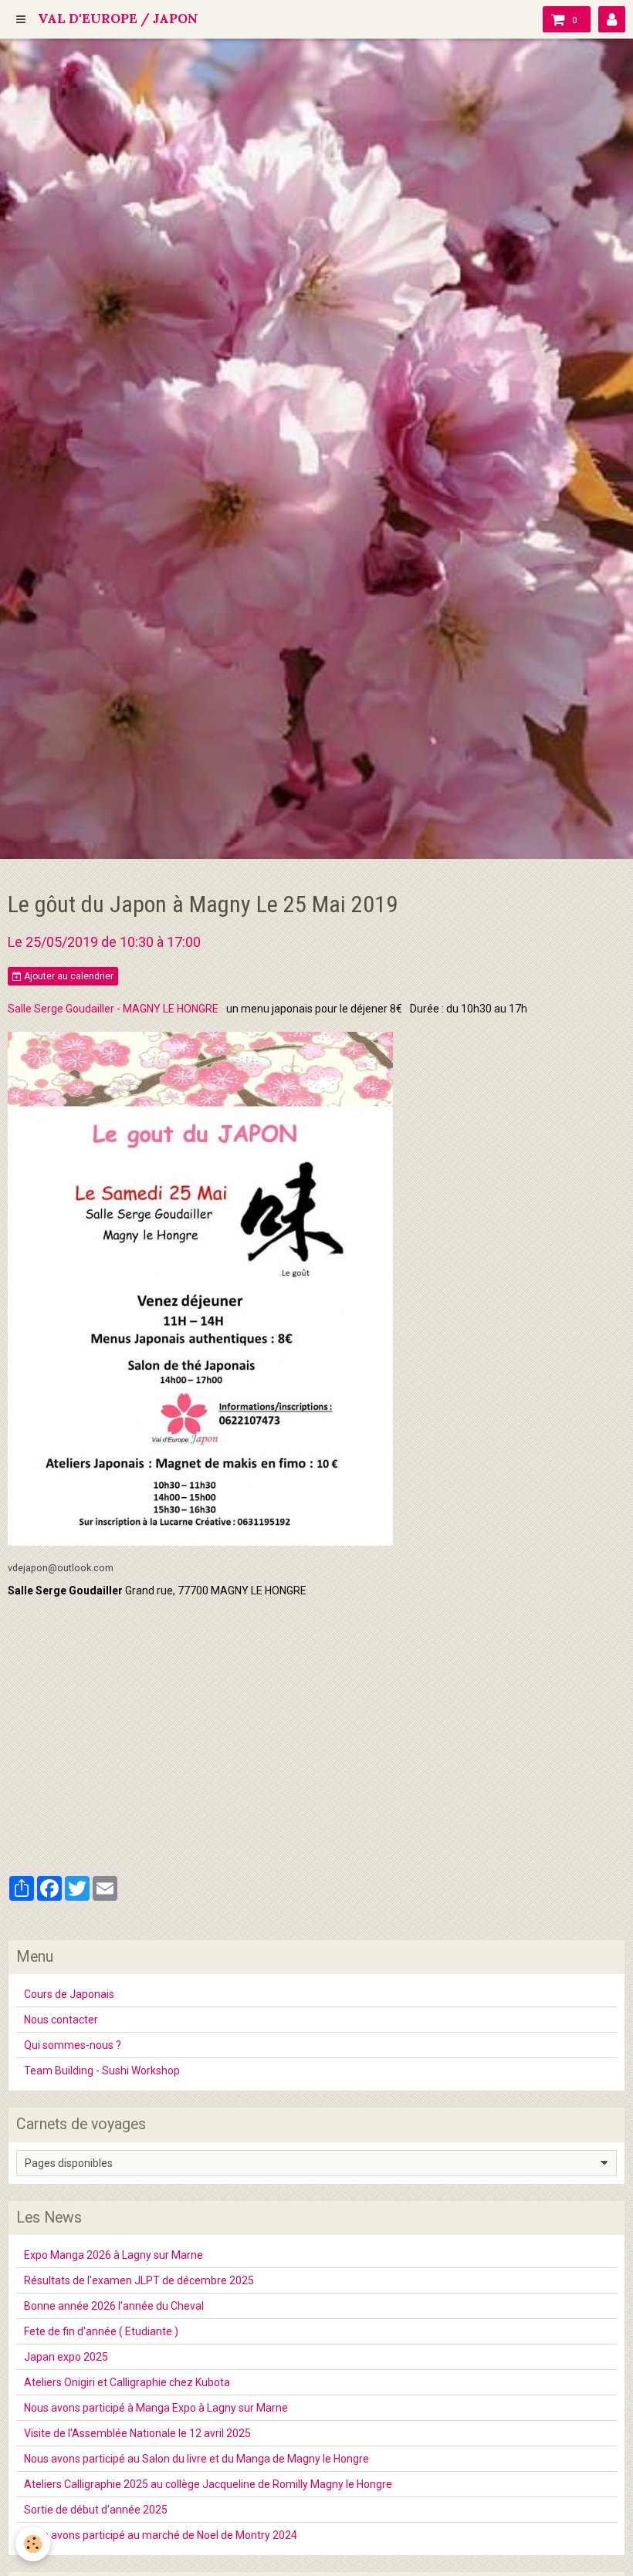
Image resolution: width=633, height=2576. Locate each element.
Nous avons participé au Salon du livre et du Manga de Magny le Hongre (196, 2459)
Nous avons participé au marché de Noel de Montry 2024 (161, 2535)
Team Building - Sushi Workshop (102, 2071)
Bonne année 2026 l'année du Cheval (114, 2306)
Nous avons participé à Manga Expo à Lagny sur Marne (156, 2408)
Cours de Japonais (69, 1994)
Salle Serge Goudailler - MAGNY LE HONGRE (113, 1009)
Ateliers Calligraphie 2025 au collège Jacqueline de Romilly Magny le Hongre (208, 2484)
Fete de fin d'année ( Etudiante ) (101, 2331)
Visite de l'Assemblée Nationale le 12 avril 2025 (137, 2433)
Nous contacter (61, 2020)
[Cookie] (33, 2544)
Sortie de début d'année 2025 (96, 2510)
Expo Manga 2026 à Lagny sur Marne (113, 2255)
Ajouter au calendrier (68, 976)
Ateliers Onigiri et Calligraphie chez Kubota (127, 2382)
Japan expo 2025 (66, 2357)
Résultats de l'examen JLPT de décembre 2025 (139, 2280)
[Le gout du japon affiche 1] (200, 1287)
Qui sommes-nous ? (73, 2045)
